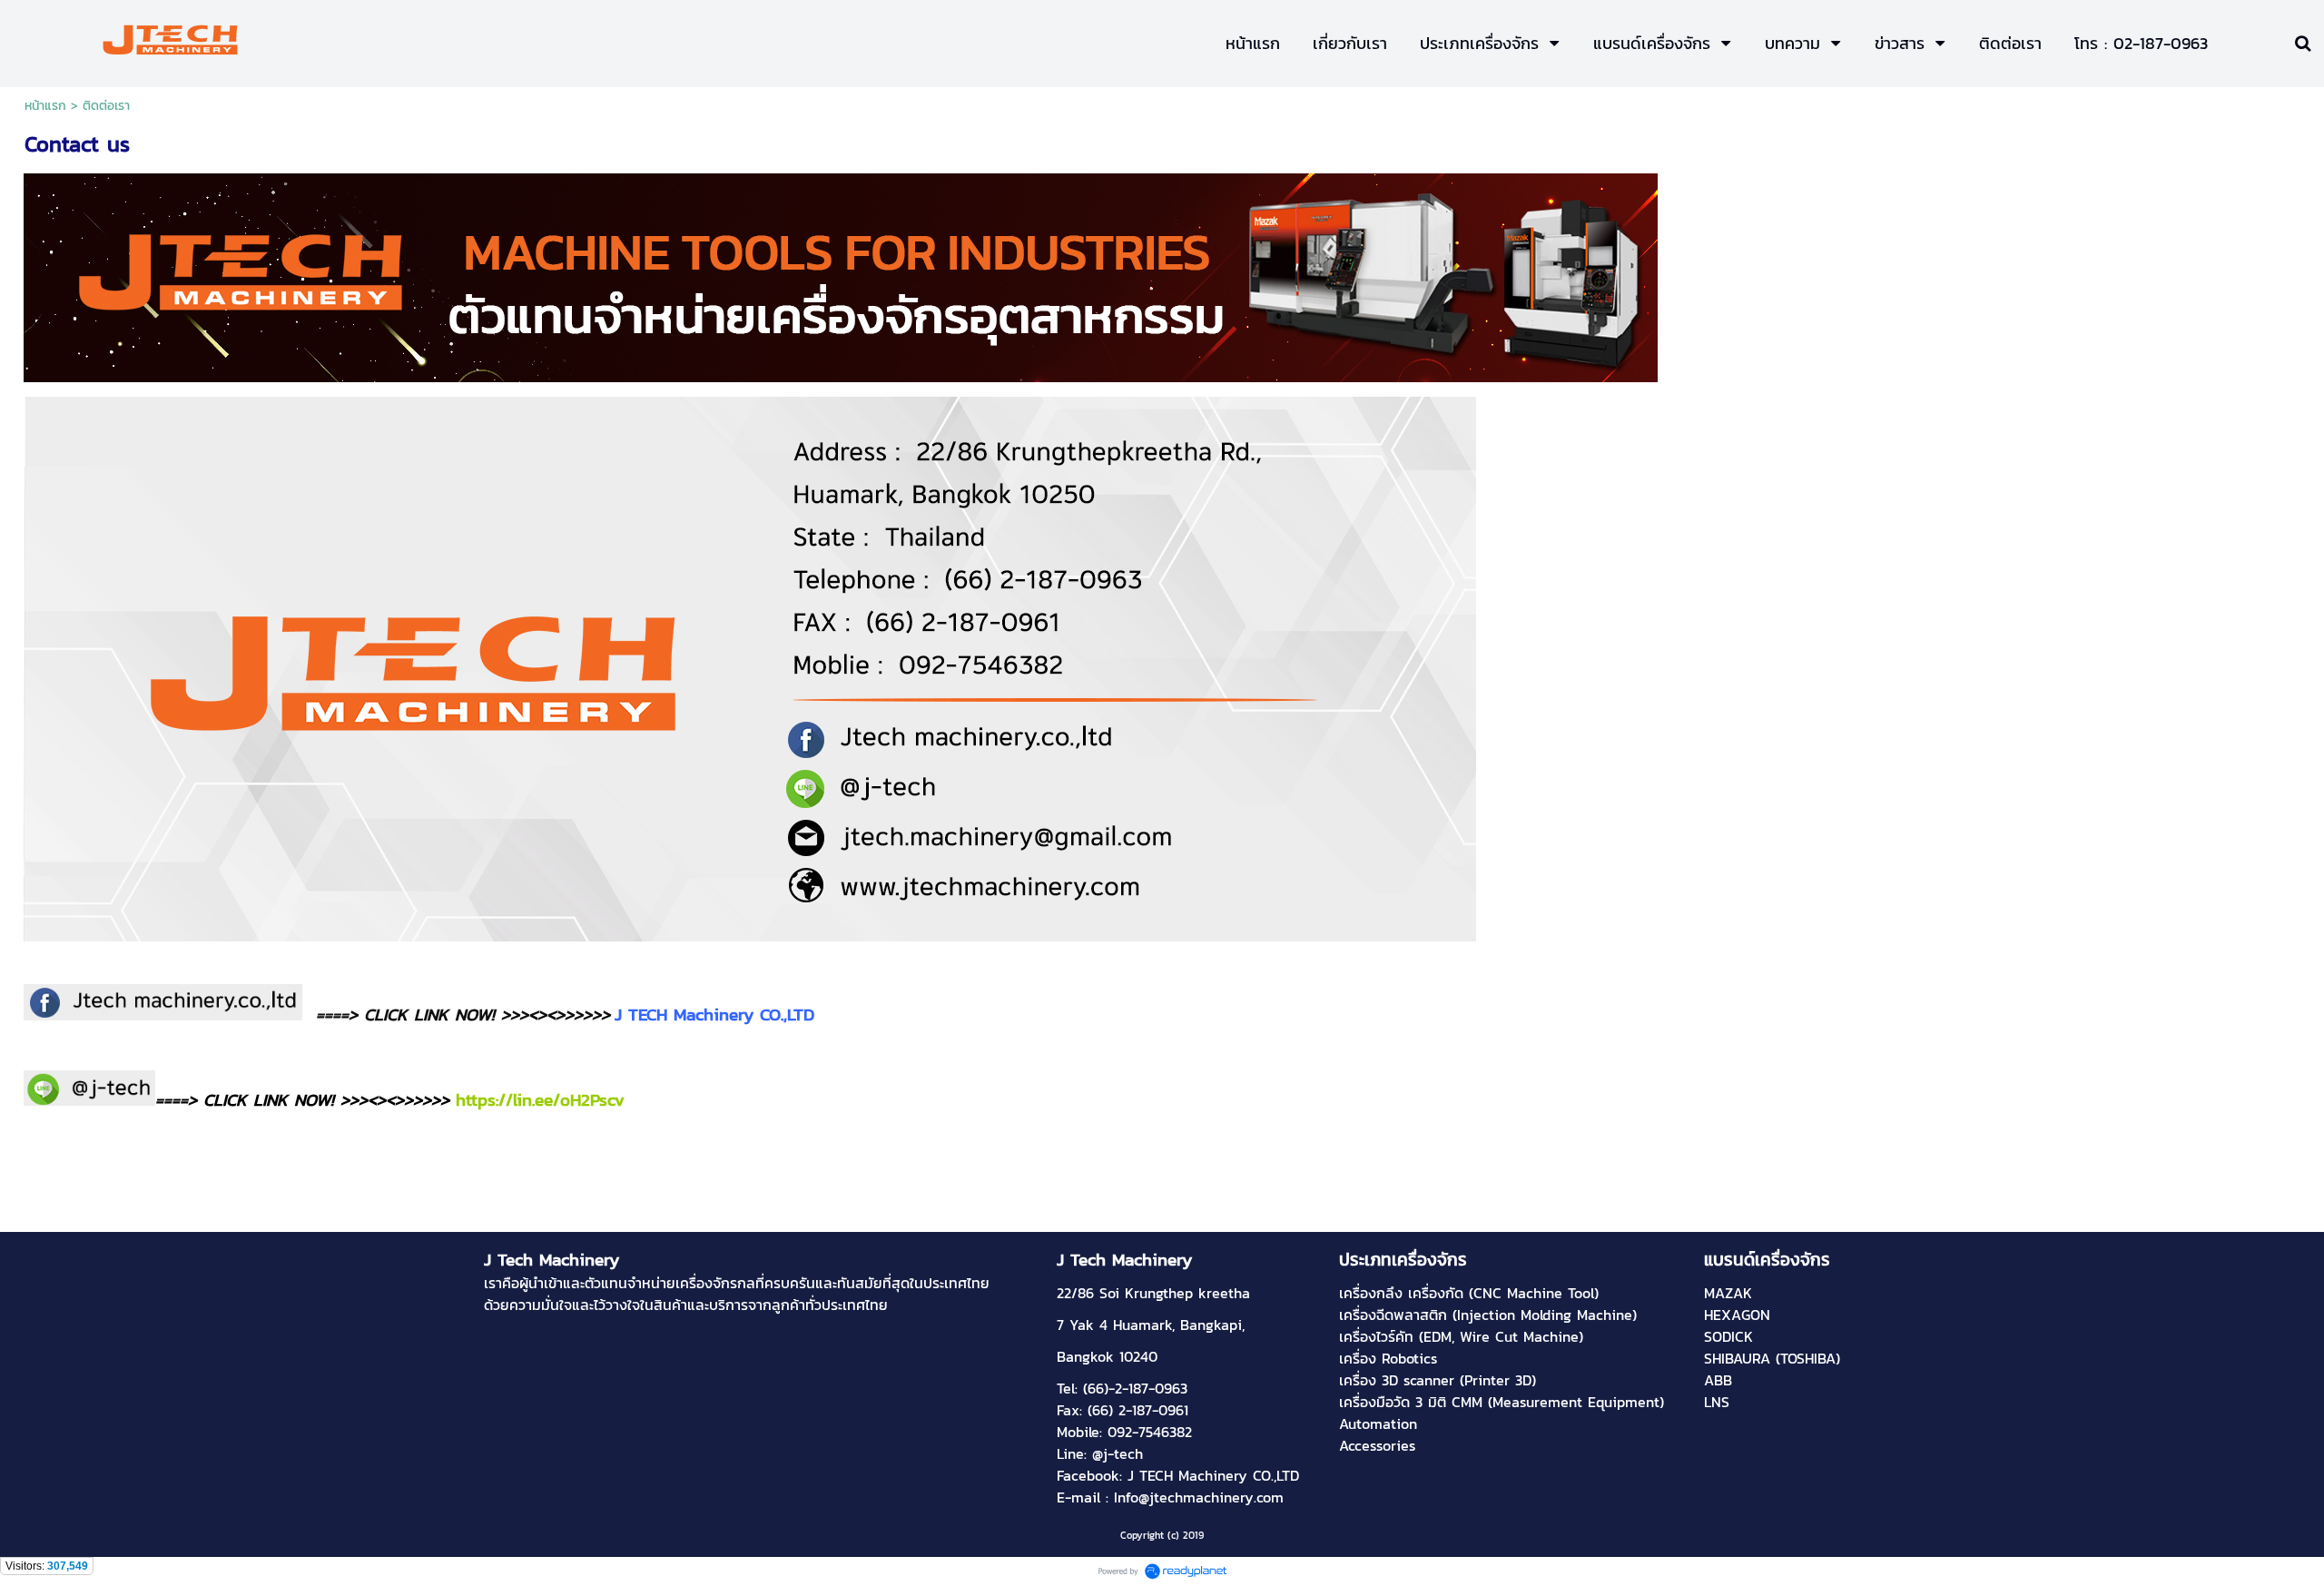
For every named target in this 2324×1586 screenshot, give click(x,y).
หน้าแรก (45, 106)
